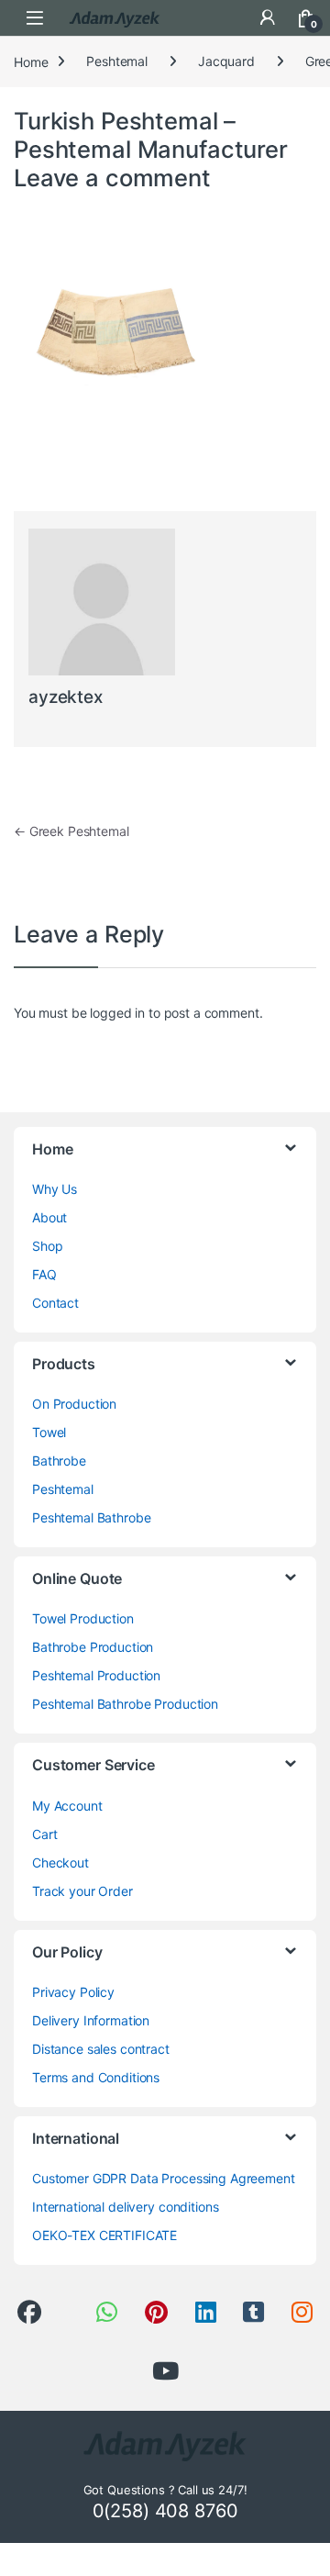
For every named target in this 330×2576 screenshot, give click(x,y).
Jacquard (226, 61)
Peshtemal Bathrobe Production (125, 1704)
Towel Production (83, 1618)
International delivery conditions (125, 2207)
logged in (117, 1013)
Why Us (55, 1189)
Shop (47, 1246)
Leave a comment (112, 178)
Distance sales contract (101, 2049)
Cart (44, 1834)
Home (31, 61)
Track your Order (82, 1891)
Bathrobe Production (93, 1647)
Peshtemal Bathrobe (91, 1517)
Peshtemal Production (96, 1675)
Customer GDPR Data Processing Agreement (164, 2178)
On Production (74, 1404)
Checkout (60, 1862)
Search (229, 17)
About (49, 1217)
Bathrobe (59, 1461)
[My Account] (268, 17)
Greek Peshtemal (71, 831)
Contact (55, 1303)
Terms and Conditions (96, 2077)
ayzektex (66, 697)
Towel (49, 1432)
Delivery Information (91, 2020)
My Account (67, 1806)
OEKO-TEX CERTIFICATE (104, 2235)
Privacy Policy (73, 1992)
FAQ (44, 1274)
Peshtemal (117, 61)
